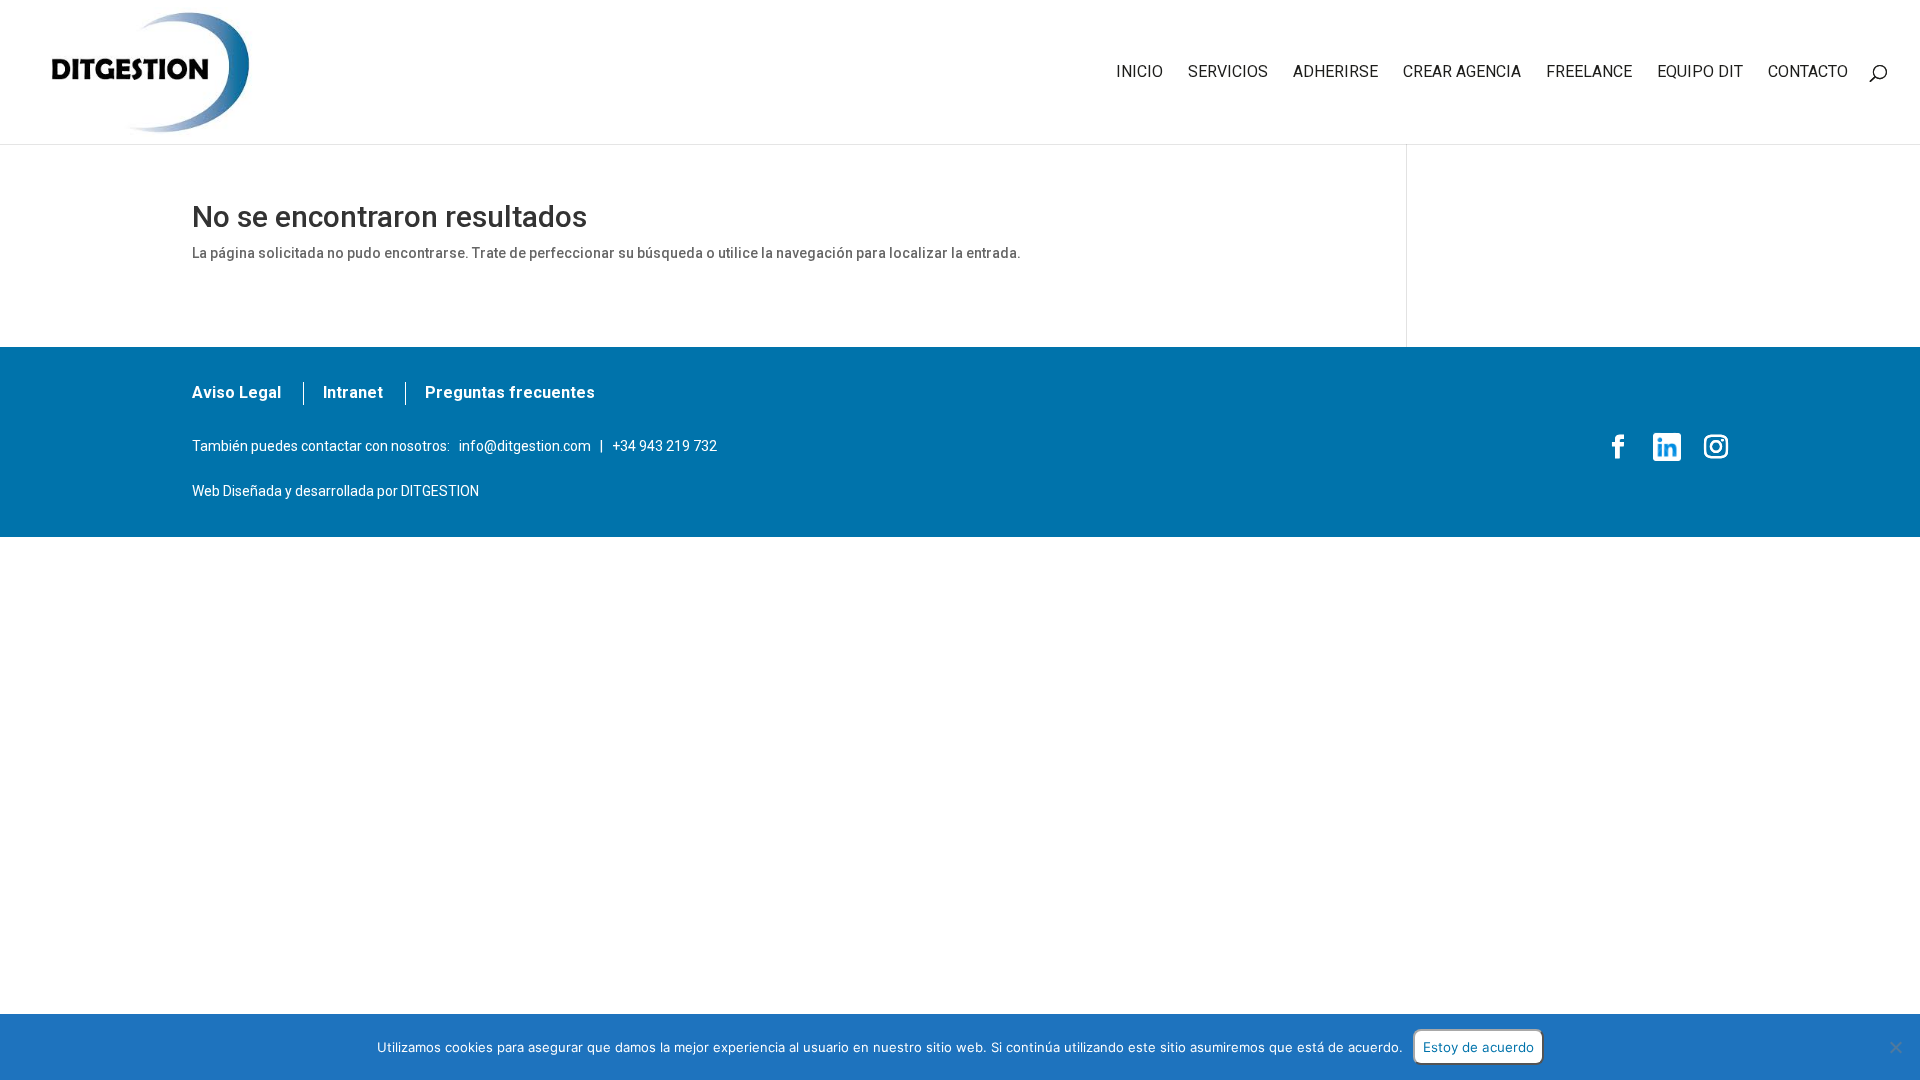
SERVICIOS (1228, 73)
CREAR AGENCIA (1462, 73)
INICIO (1139, 73)
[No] (1895, 1047)
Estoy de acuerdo (1478, 1047)
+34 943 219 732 (664, 446)
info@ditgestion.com (525, 446)
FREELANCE (1589, 73)
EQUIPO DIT (1700, 73)
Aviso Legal (236, 392)
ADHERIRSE (1335, 73)
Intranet (353, 392)
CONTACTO (1808, 73)
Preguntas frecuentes (510, 392)
